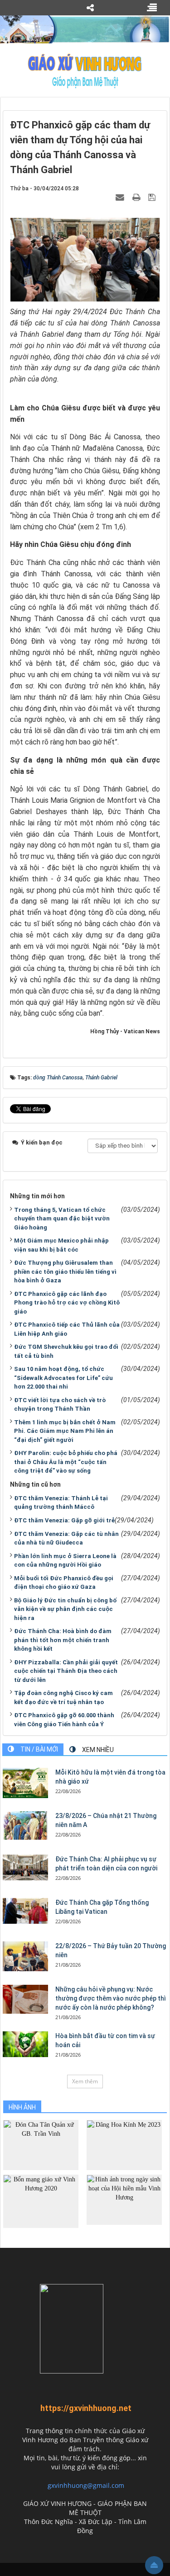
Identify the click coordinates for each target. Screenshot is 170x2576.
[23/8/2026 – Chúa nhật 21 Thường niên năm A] (25, 1825)
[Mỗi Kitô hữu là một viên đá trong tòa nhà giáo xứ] (25, 1783)
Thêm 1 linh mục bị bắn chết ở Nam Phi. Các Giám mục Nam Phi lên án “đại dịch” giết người (65, 1431)
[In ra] (137, 197)
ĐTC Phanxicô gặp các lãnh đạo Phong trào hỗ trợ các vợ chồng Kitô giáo (67, 1303)
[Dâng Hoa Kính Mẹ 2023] (124, 2145)
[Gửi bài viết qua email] (121, 197)
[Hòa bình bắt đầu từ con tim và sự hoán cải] (25, 2044)
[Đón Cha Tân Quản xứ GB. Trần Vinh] (41, 2145)
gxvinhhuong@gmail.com (86, 2485)
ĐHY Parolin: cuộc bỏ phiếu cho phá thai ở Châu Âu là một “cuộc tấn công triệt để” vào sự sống (66, 1462)
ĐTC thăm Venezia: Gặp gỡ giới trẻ (64, 1520)
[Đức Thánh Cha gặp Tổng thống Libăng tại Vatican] (25, 1911)
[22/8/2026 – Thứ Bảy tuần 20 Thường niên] (25, 1956)
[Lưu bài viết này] (153, 197)
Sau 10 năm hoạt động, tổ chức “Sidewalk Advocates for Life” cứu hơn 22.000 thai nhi (63, 1378)
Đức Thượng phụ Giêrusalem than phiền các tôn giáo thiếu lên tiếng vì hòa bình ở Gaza (65, 1272)
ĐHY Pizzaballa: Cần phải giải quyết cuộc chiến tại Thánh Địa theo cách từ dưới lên (66, 1671)
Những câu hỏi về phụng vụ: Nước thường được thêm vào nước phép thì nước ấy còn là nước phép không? (111, 1998)
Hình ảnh (22, 2107)
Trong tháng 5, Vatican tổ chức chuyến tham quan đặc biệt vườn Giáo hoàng (62, 1219)
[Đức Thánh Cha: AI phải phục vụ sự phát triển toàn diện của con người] (25, 1867)
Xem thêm (85, 2081)
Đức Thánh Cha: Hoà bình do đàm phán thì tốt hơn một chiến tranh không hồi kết (63, 1640)
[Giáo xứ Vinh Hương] (85, 71)
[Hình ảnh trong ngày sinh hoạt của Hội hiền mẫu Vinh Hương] (124, 2199)
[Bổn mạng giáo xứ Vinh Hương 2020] (41, 2201)
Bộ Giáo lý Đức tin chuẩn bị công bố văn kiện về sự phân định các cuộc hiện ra (65, 1609)
